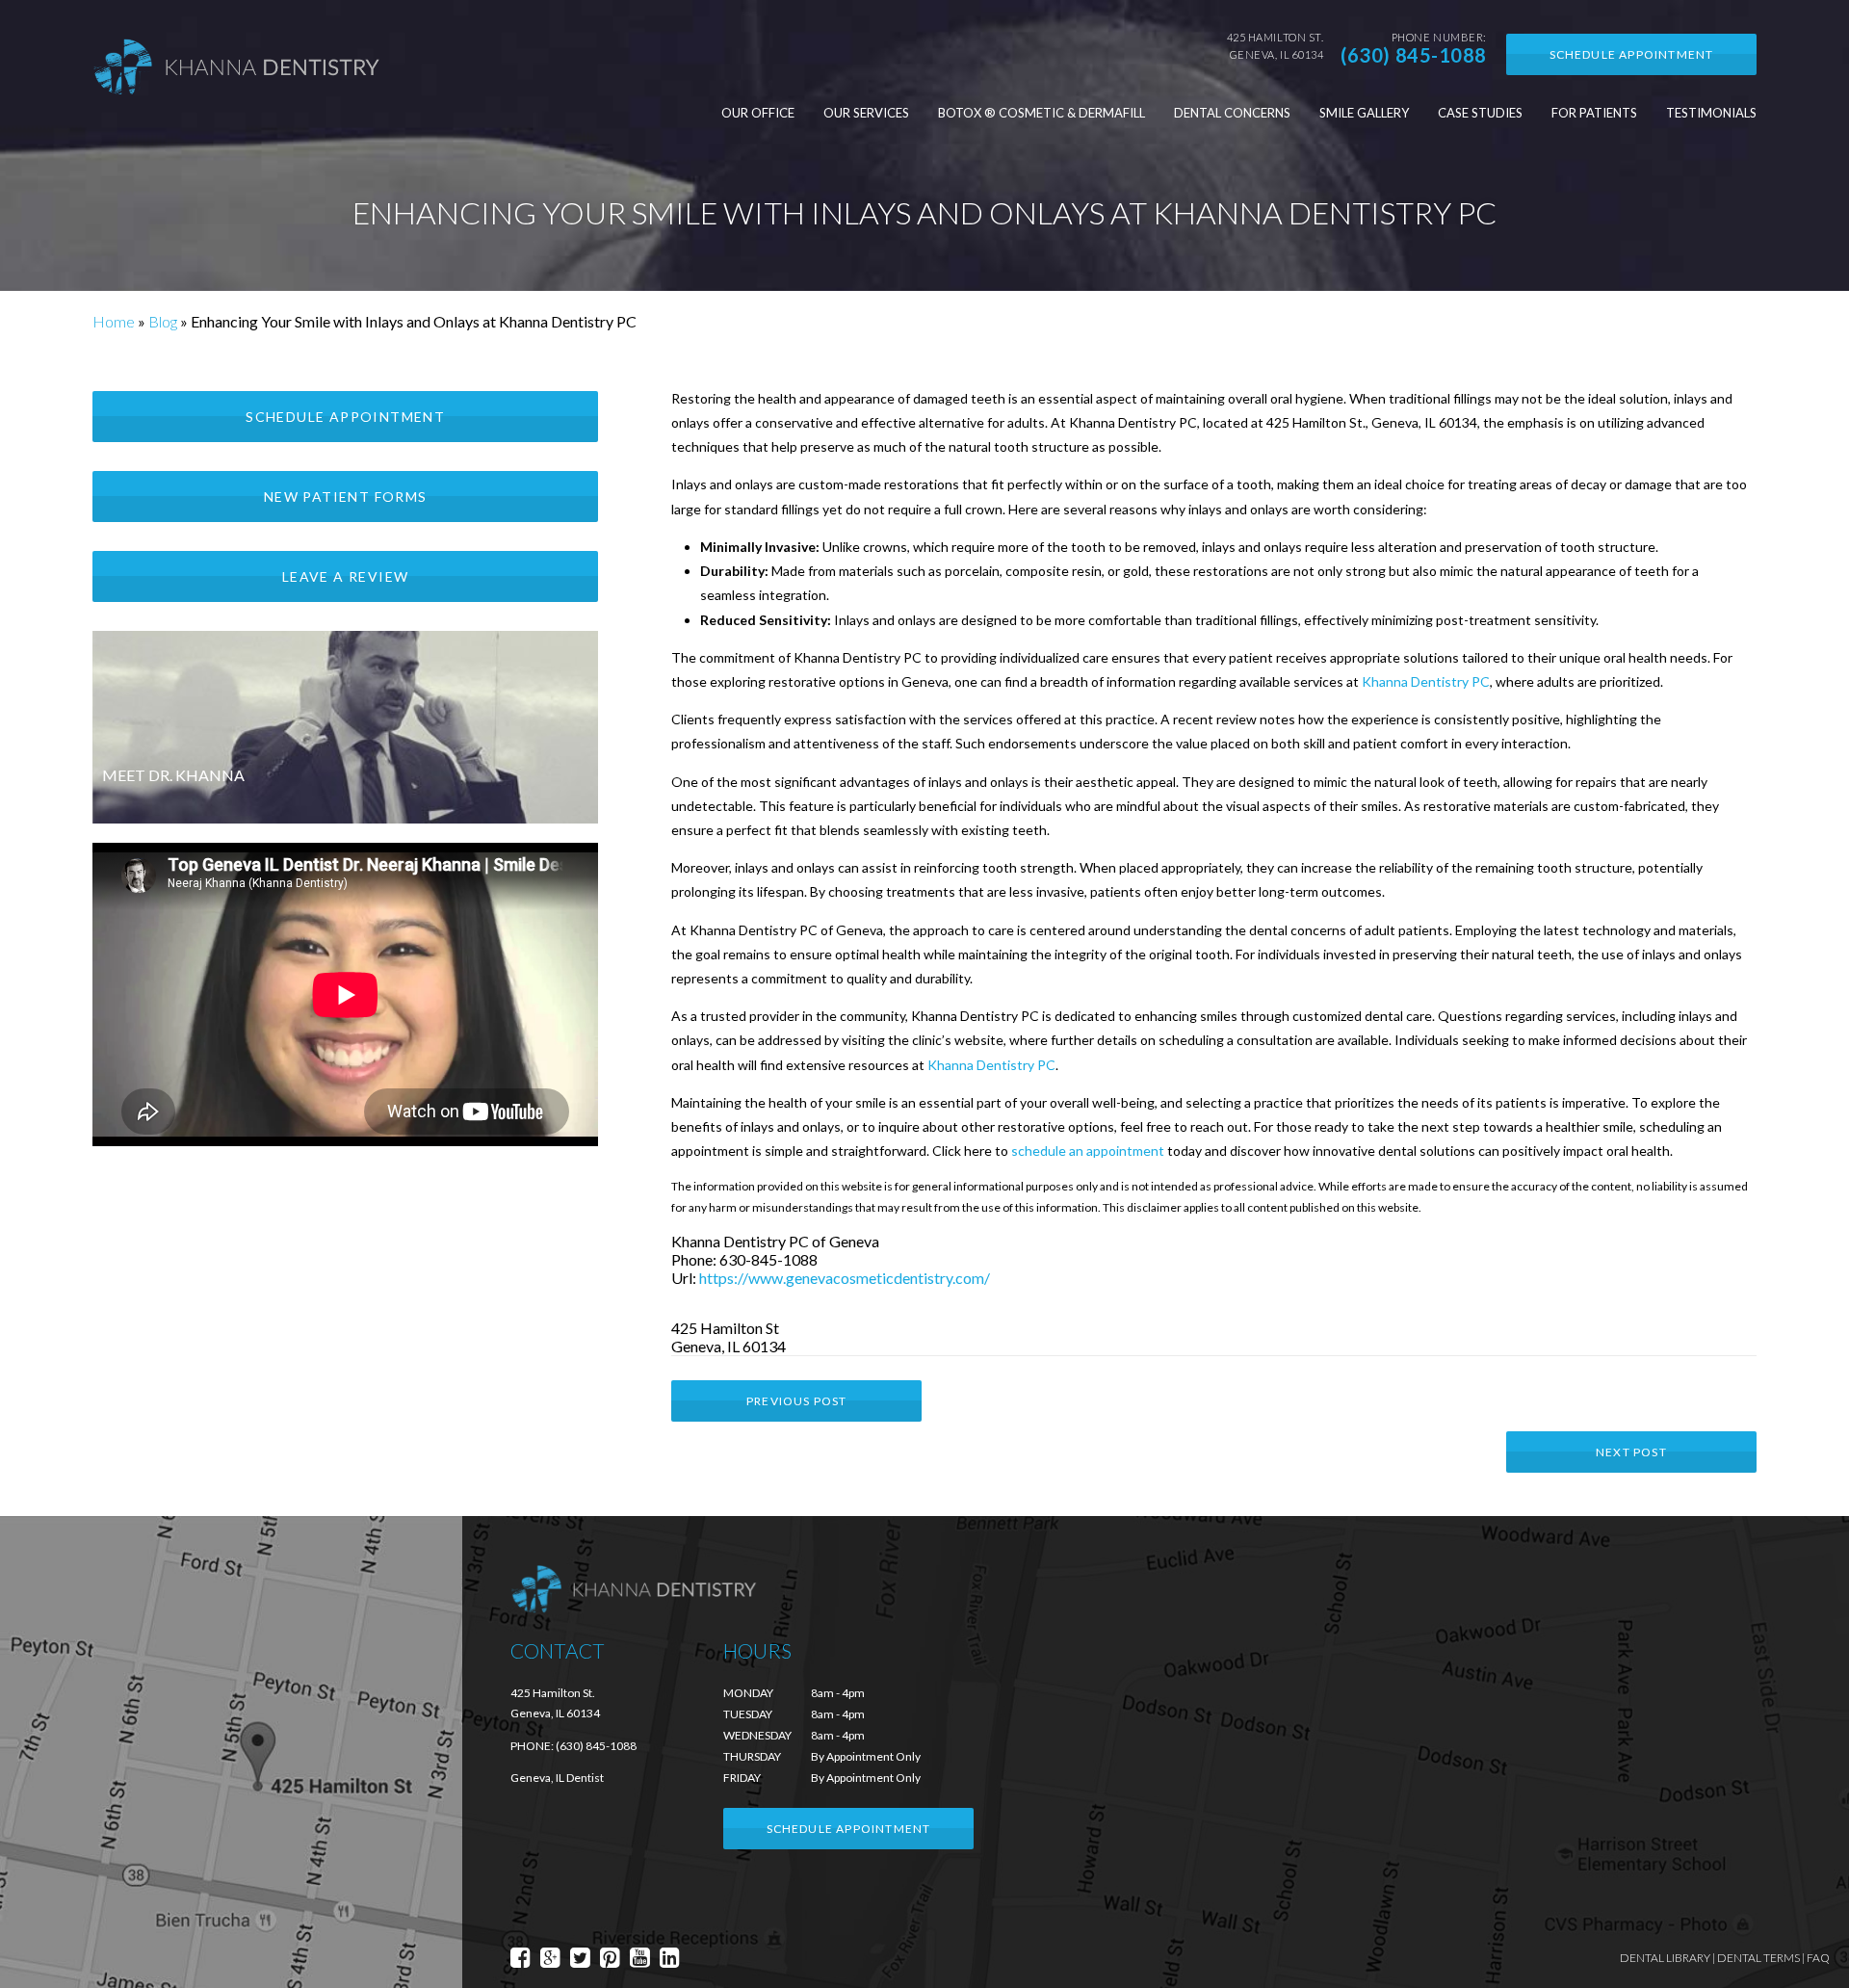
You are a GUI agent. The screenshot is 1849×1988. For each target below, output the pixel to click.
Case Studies (1480, 113)
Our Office (758, 113)
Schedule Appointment (1632, 54)
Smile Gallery (1364, 113)
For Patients (1594, 113)
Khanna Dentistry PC (1426, 681)
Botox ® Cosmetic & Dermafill (1042, 113)
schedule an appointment (1088, 1151)
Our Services (866, 113)
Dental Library (1665, 1958)
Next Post (1631, 1452)
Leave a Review (346, 576)
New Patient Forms (346, 497)
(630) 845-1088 (1414, 55)
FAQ (1818, 1958)
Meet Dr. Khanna (173, 775)
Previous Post (797, 1401)
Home (114, 321)
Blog (163, 321)
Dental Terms (1758, 1958)
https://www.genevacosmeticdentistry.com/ (845, 1278)
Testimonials (1711, 113)
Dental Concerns (1232, 113)
